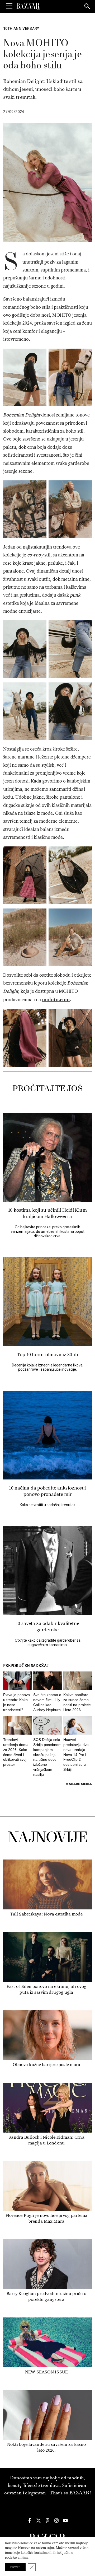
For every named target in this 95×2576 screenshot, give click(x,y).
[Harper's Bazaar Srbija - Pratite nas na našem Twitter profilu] (39, 2521)
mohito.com (56, 999)
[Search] (87, 7)
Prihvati (15, 2567)
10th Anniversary (21, 29)
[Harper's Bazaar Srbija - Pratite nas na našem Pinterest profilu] (47, 2521)
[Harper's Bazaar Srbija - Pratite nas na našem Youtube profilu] (65, 2521)
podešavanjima (17, 2557)
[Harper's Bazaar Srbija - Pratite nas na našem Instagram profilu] (56, 2521)
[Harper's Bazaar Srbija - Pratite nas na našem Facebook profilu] (30, 2521)
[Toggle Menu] (9, 6)
